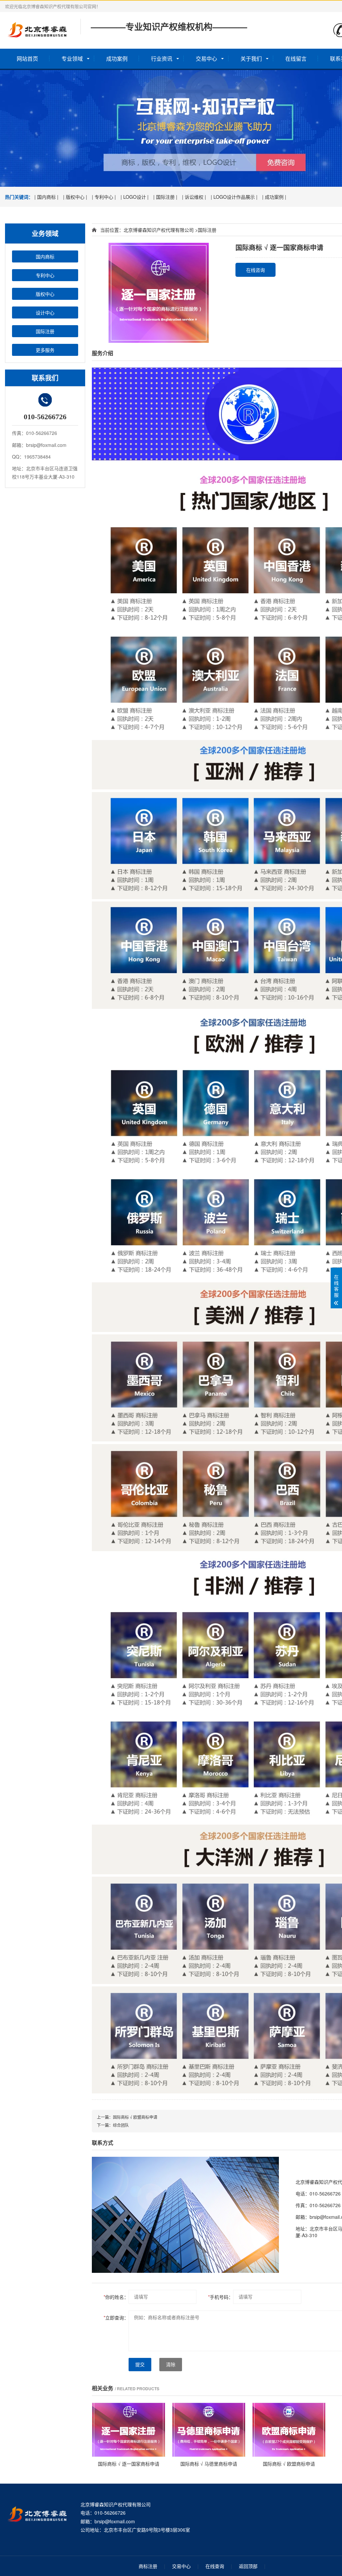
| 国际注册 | (165, 197)
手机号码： (221, 2297)
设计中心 (45, 312)
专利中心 (45, 275)
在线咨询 (255, 270)
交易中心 (206, 59)
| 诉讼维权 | (194, 197)
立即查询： (116, 2318)
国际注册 (45, 331)
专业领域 (72, 59)
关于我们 (251, 59)
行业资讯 (162, 59)
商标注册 (148, 2566)
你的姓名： (116, 2297)
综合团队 (121, 2125)
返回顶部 (248, 2566)
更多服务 (45, 350)
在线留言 (296, 59)
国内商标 (45, 256)
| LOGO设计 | (135, 197)
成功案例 (117, 59)
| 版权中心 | (75, 197)
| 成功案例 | (274, 197)
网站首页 (27, 59)
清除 (171, 2365)
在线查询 (215, 2566)
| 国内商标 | (46, 197)
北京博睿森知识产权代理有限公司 (159, 230)
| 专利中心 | (104, 197)
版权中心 (45, 294)
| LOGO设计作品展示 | (234, 197)
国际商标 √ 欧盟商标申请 (135, 2117)
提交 (140, 2365)
